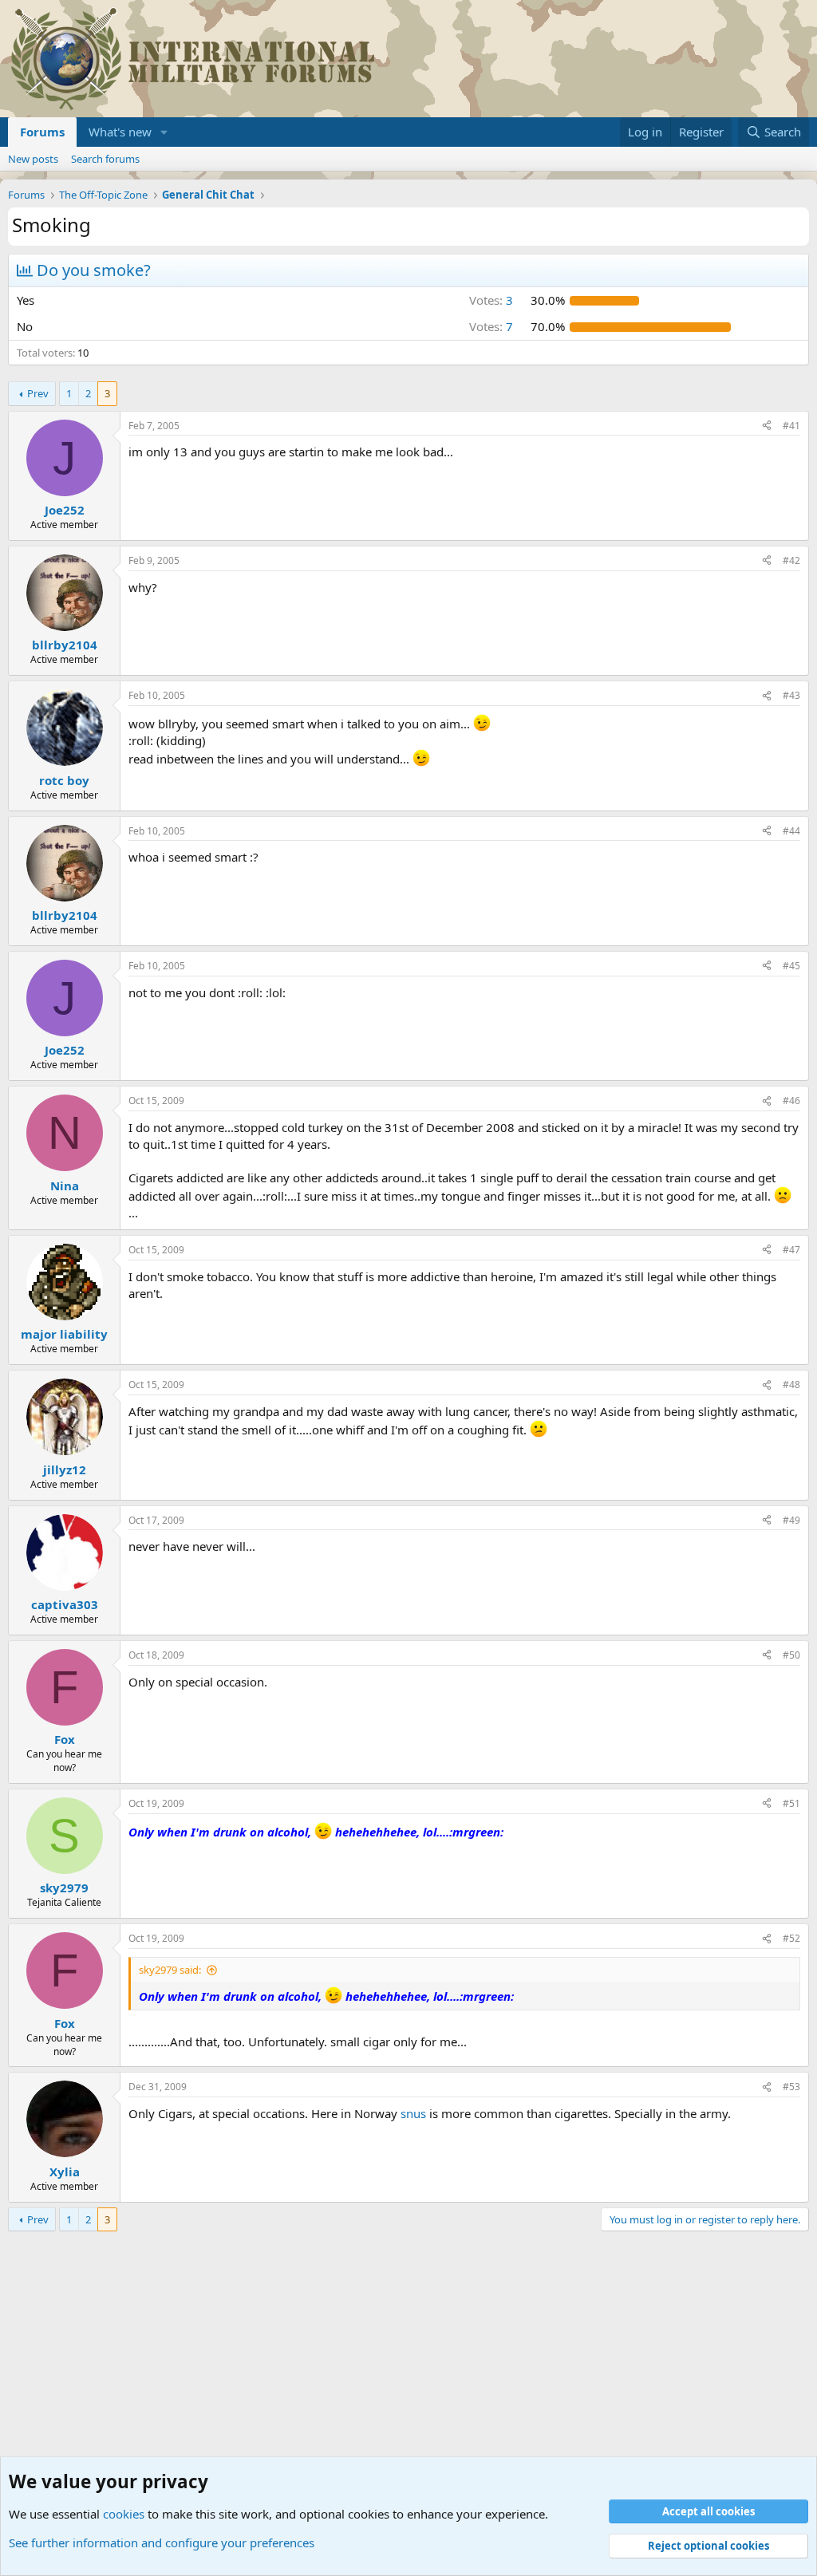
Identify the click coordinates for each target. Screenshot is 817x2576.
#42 (791, 560)
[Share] (767, 426)
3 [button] (491, 300)
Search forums (105, 159)
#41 (791, 426)
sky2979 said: (170, 1970)
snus (413, 2113)
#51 (791, 1803)
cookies (124, 2514)
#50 (791, 1655)
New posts (33, 159)
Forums (42, 132)
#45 (791, 966)
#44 (791, 831)
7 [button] (491, 326)
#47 (791, 1250)
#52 (791, 1938)
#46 (791, 1101)
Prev (38, 393)
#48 (791, 1385)
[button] (164, 132)
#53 (791, 2087)
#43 (791, 695)
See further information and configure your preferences (162, 2542)
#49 (791, 1520)
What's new (120, 132)
